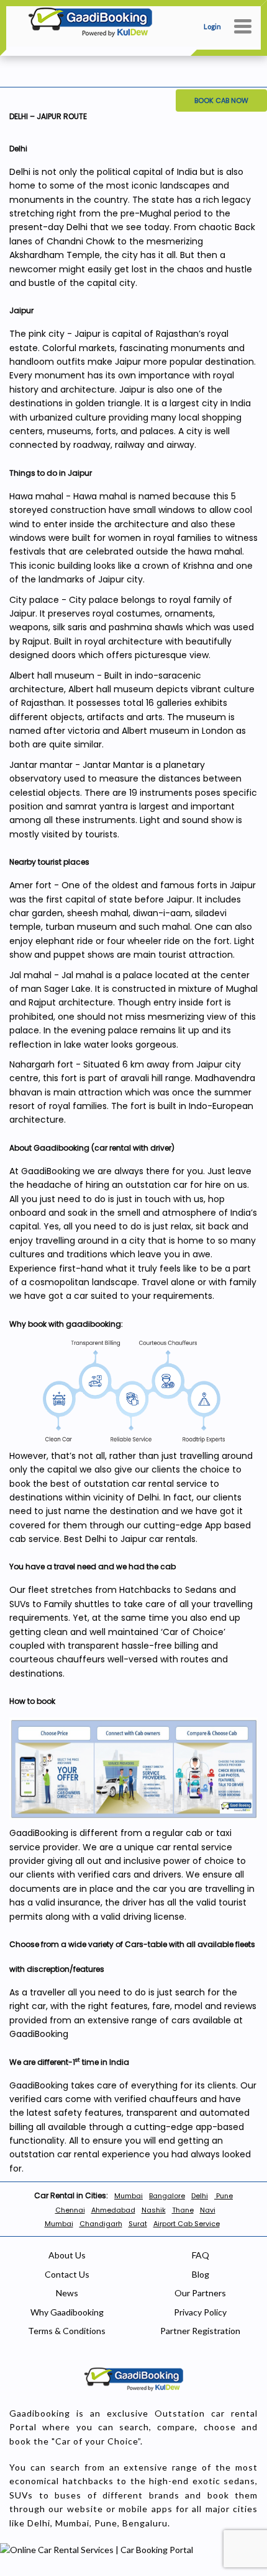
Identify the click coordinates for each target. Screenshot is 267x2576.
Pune (224, 2196)
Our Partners (200, 2293)
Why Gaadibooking (67, 2312)
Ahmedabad (113, 2210)
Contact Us (67, 2274)
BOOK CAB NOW (221, 100)
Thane (183, 2210)
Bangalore (167, 2196)
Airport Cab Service (187, 2224)
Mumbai (129, 2196)
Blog (201, 2274)
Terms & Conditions (67, 2331)
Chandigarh (101, 2224)
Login (212, 26)
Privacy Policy (200, 2312)
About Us (67, 2255)
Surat (138, 2224)
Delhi (200, 2196)
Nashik (154, 2210)
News (67, 2293)
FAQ (201, 2255)
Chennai (70, 2210)
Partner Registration (200, 2331)
